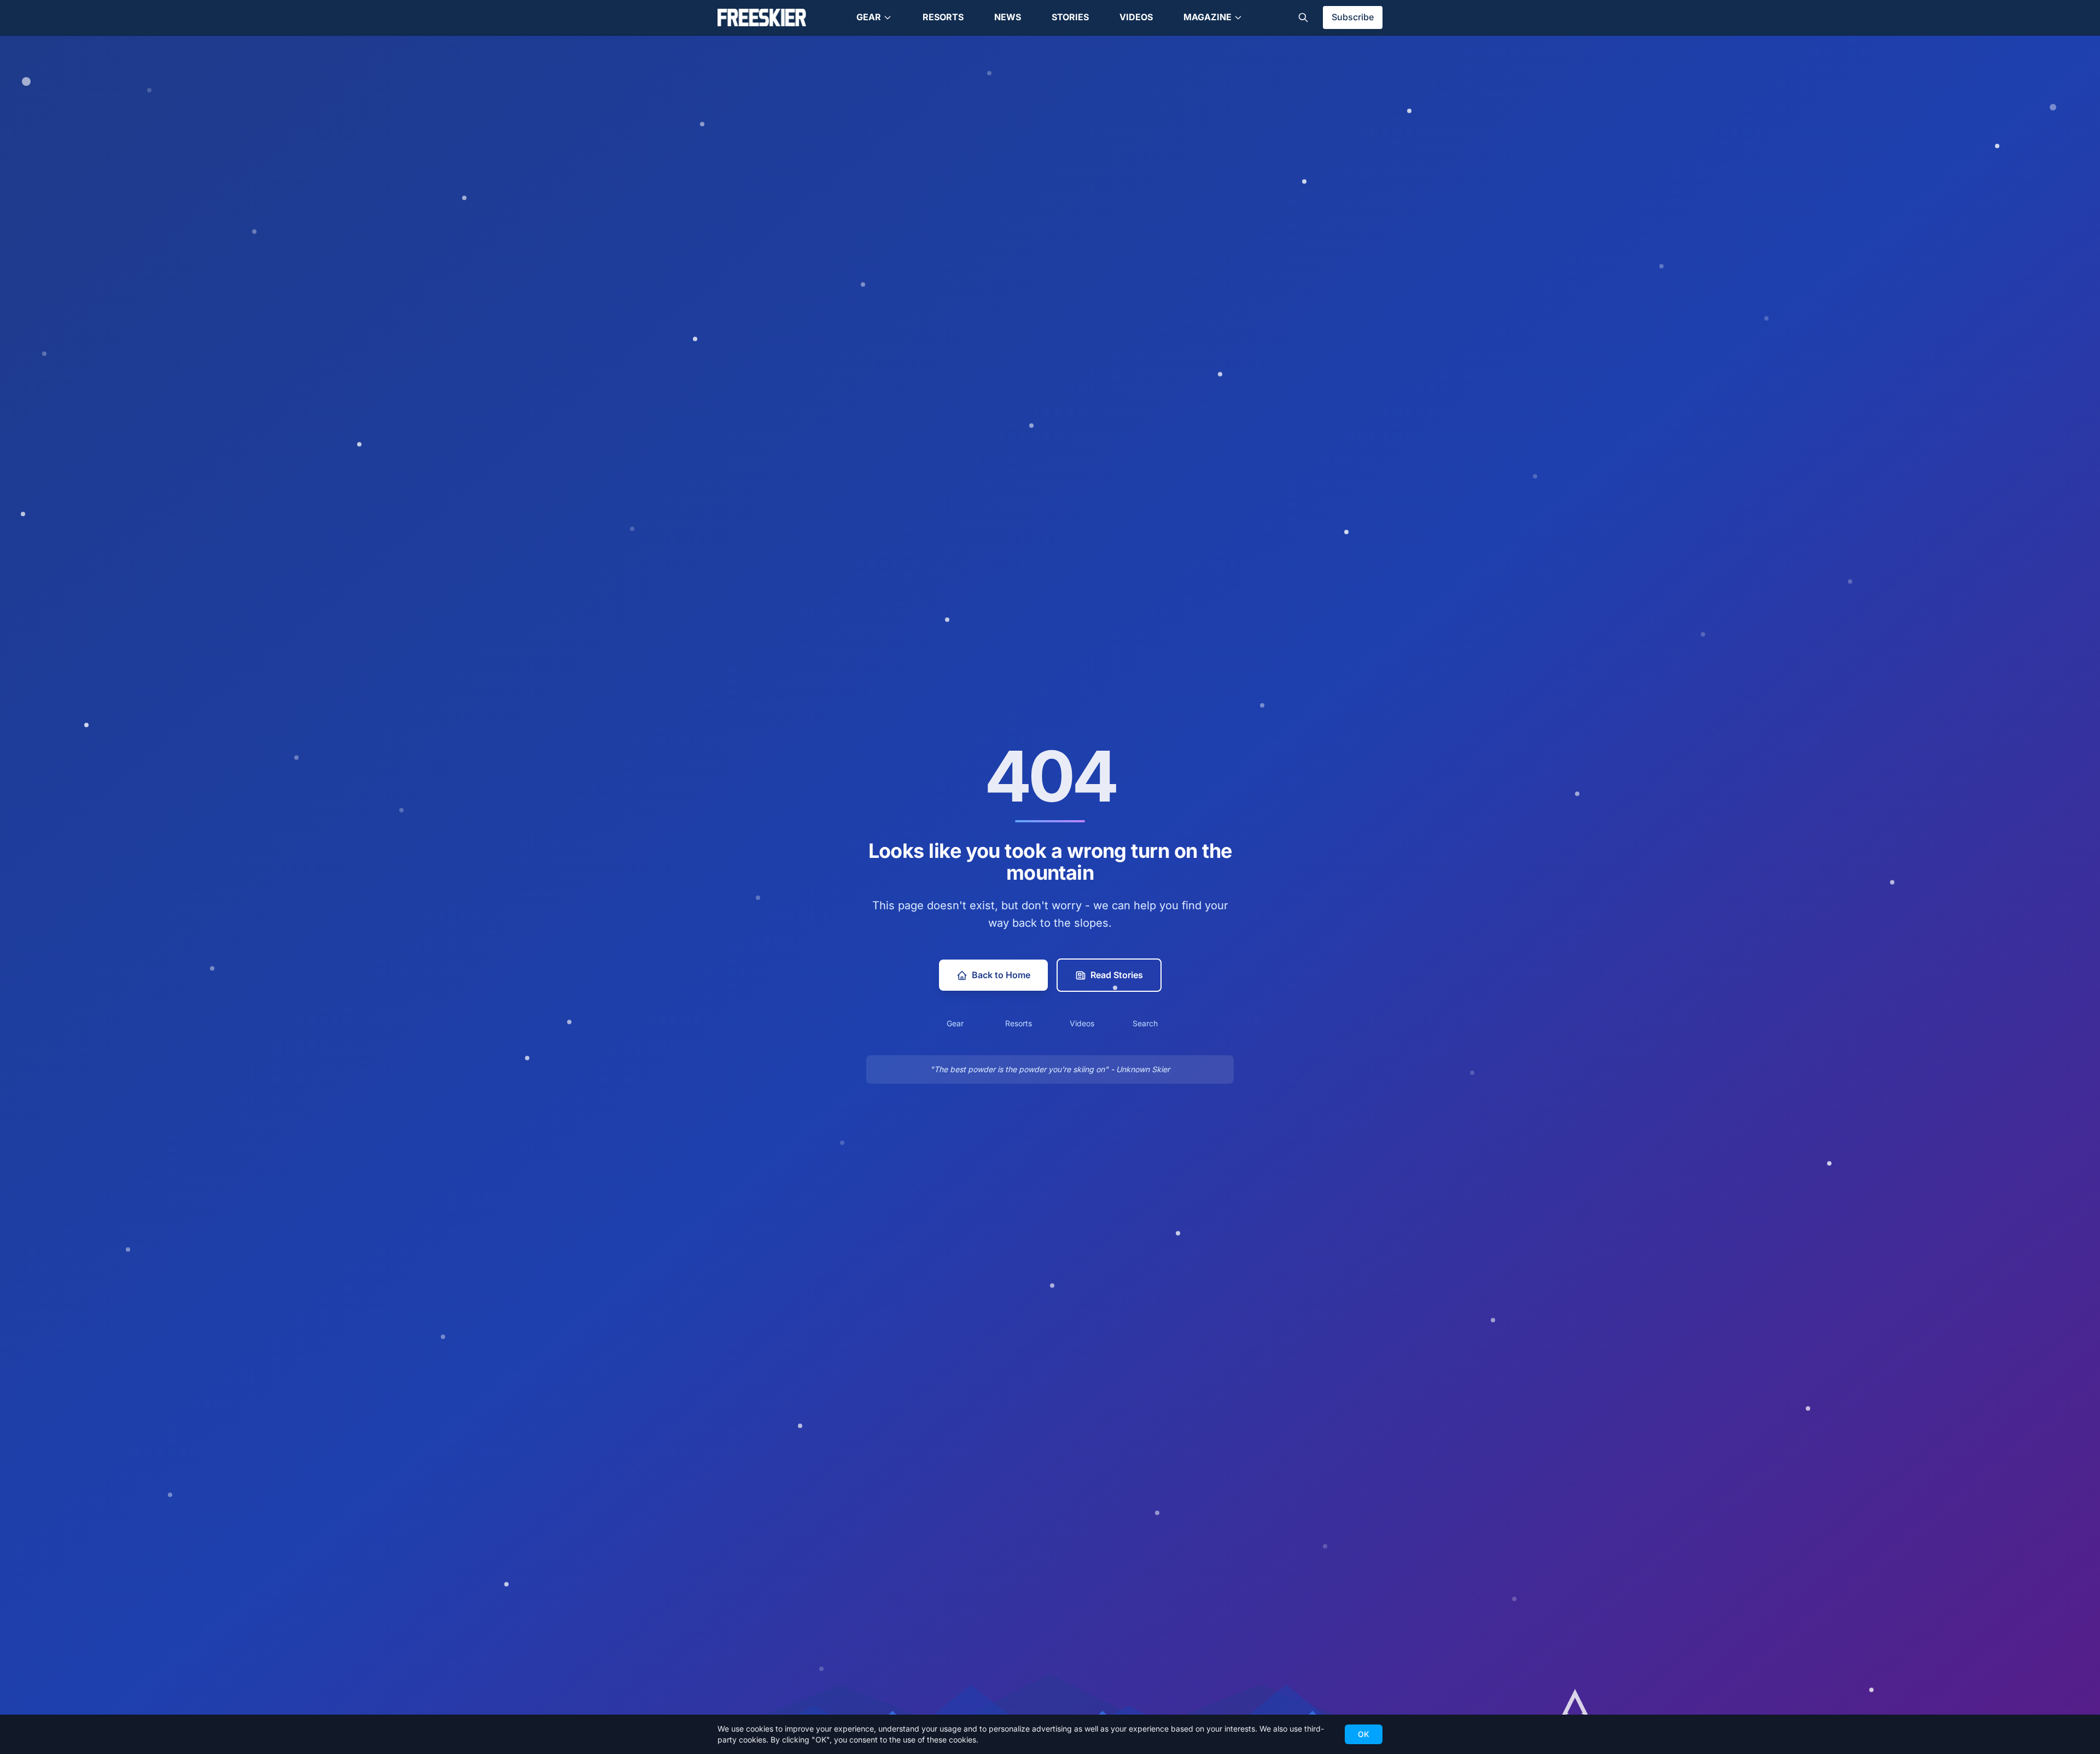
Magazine (1207, 17)
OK (1364, 1734)
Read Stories (1117, 975)
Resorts (943, 17)
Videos (1136, 17)
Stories (1070, 17)
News (1008, 17)
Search (1145, 1023)
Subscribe (1353, 17)
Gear (869, 17)
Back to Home (1001, 975)
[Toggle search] (1303, 17)
